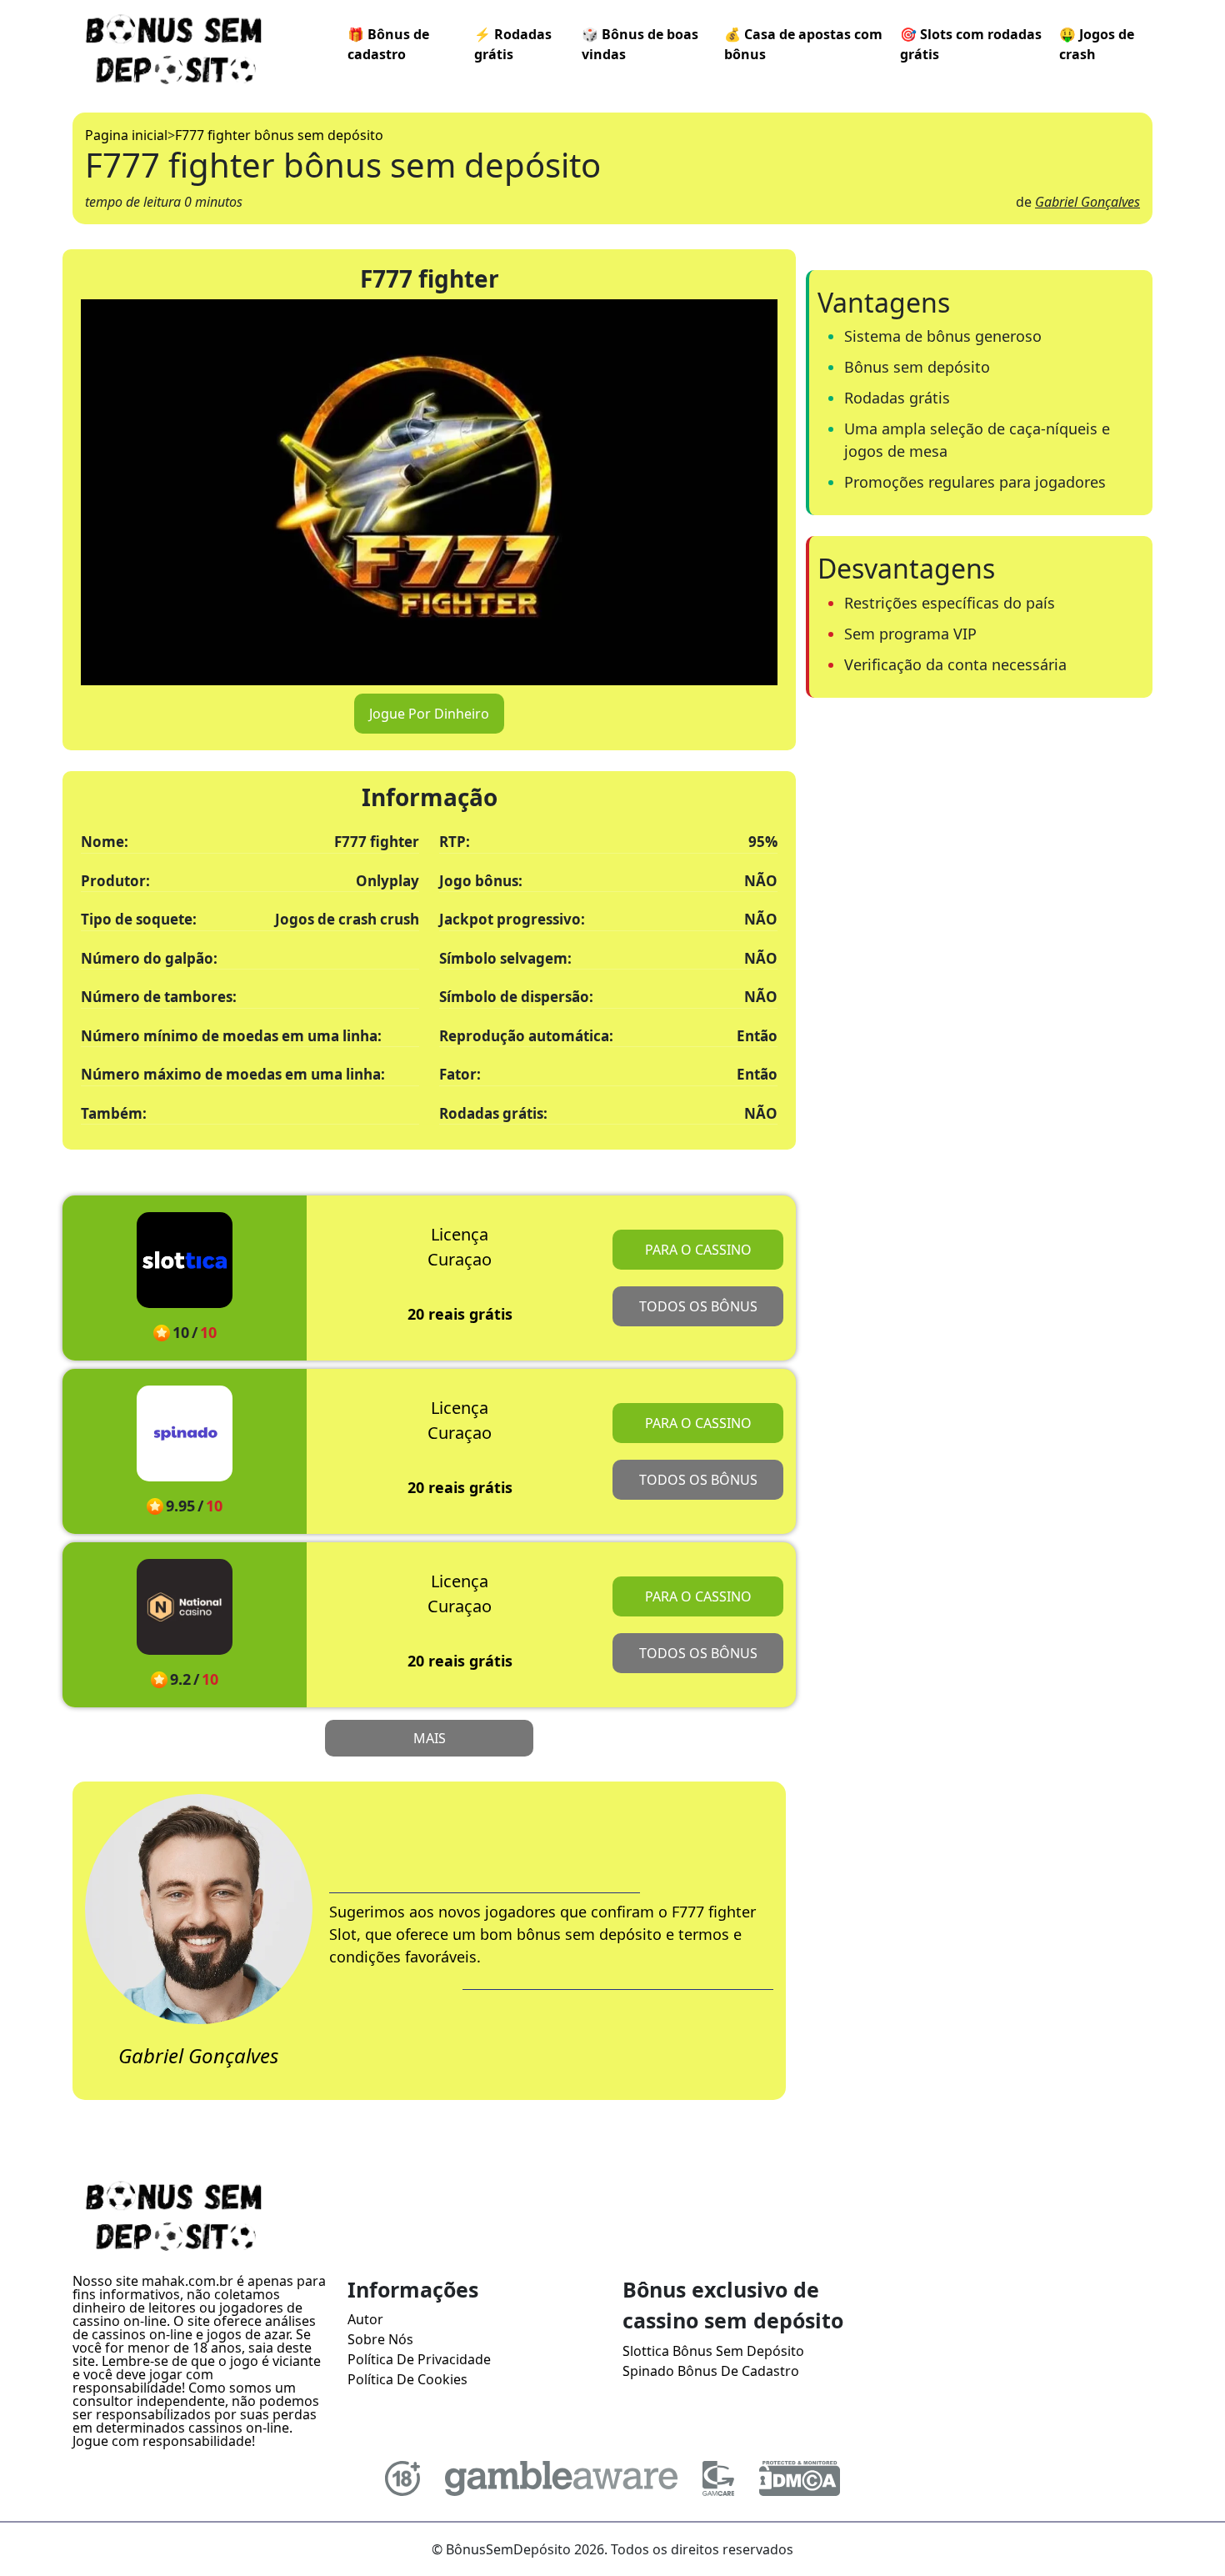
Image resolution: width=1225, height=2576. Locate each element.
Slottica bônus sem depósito (713, 2351)
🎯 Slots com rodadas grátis (971, 44)
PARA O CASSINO (698, 1250)
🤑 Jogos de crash (1097, 44)
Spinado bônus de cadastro (711, 2371)
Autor (365, 2319)
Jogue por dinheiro (429, 714)
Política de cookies (407, 2379)
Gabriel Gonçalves (1087, 202)
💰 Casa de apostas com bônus (803, 44)
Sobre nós (380, 2339)
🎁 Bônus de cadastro (388, 44)
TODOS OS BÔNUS (698, 1306)
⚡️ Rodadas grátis (513, 44)
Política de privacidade (419, 2359)
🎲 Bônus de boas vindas (640, 44)
